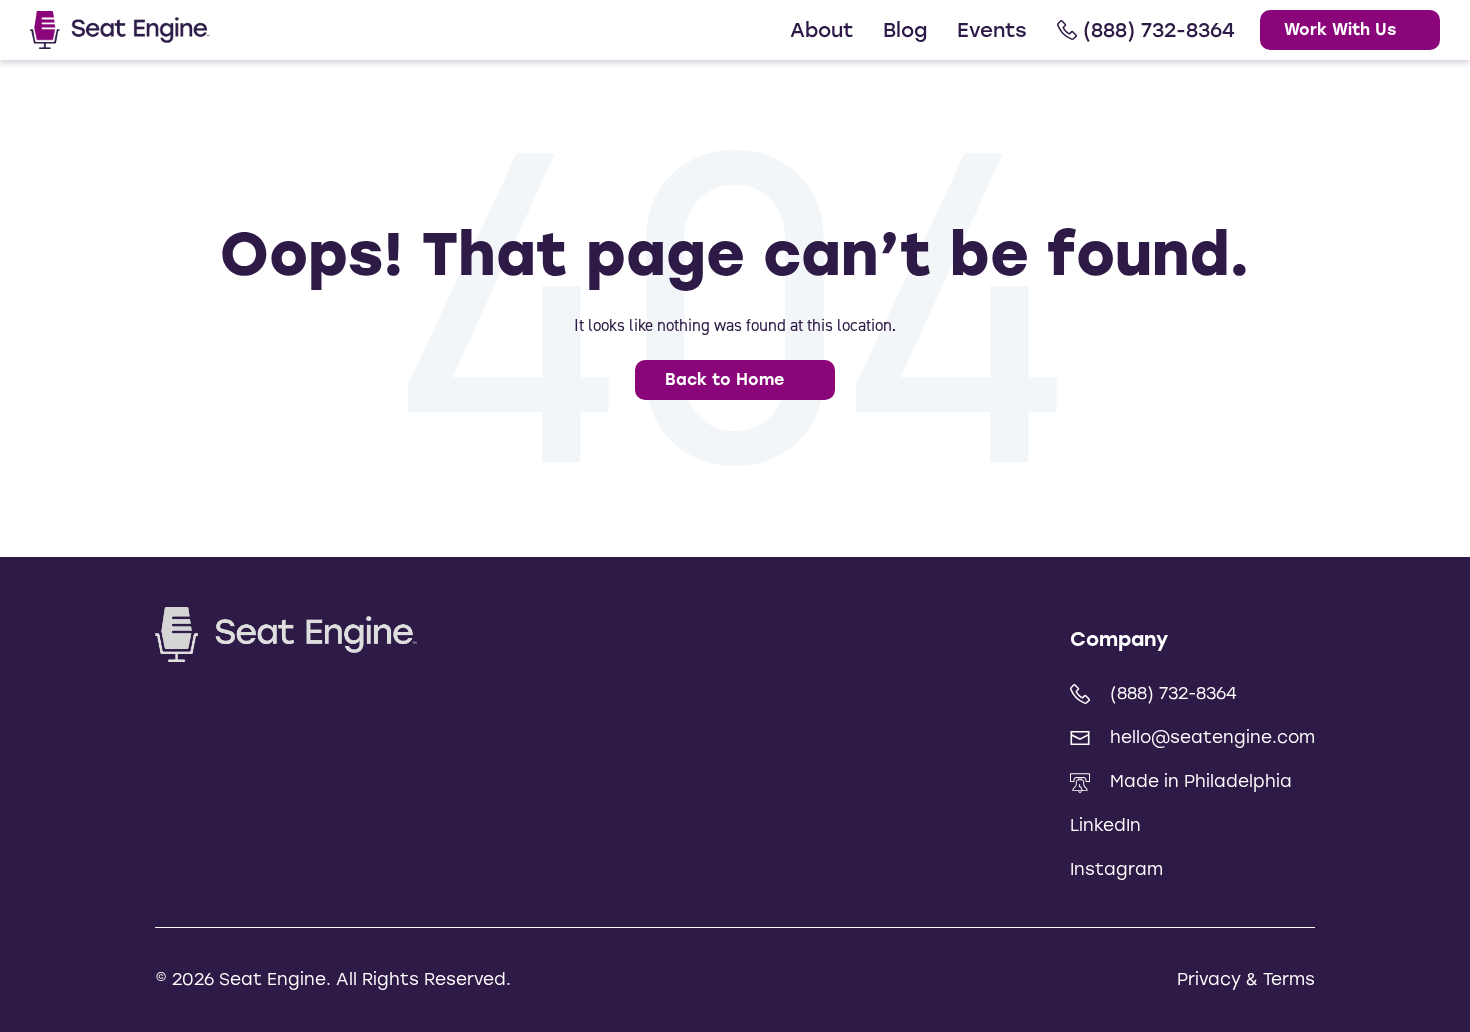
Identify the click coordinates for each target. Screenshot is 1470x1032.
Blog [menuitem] (905, 30)
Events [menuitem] (992, 30)
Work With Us (1340, 29)
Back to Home (724, 379)
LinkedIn (1105, 825)
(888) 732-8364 (1173, 693)
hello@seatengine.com (1212, 737)
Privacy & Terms (1246, 979)
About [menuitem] (821, 30)
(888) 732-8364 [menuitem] (1159, 30)
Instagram (1116, 869)
